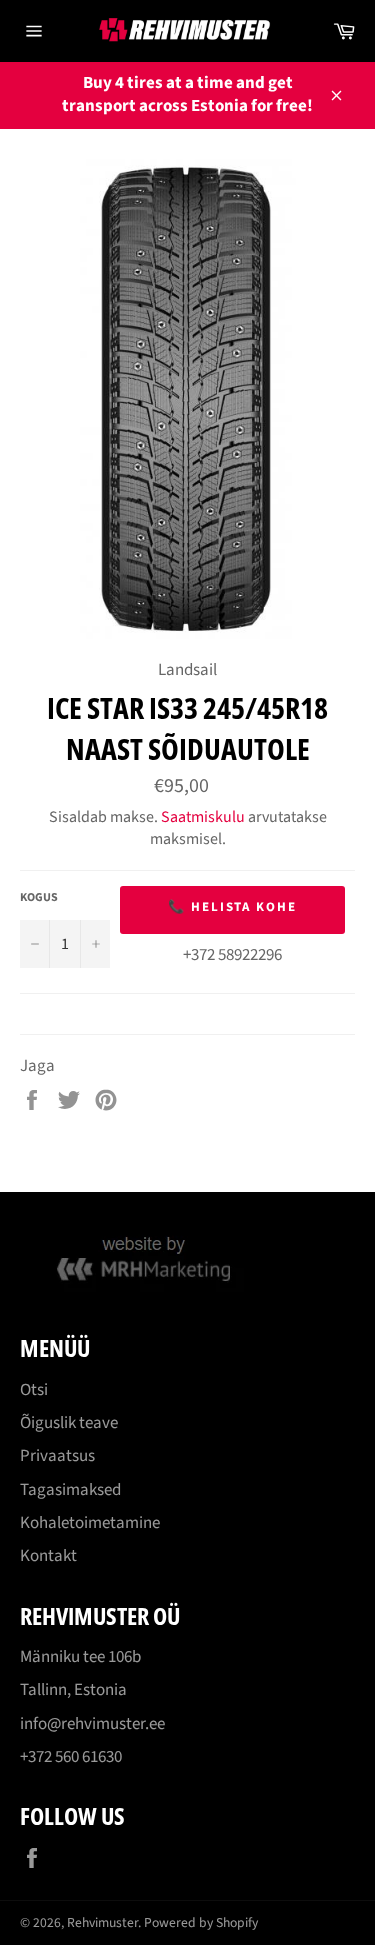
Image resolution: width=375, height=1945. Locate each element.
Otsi (34, 1390)
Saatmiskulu (203, 817)
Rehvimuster (102, 1922)
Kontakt (48, 1556)
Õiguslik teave (69, 1423)
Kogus (39, 898)
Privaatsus (57, 1456)
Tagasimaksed (70, 1490)
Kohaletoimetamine (90, 1523)
